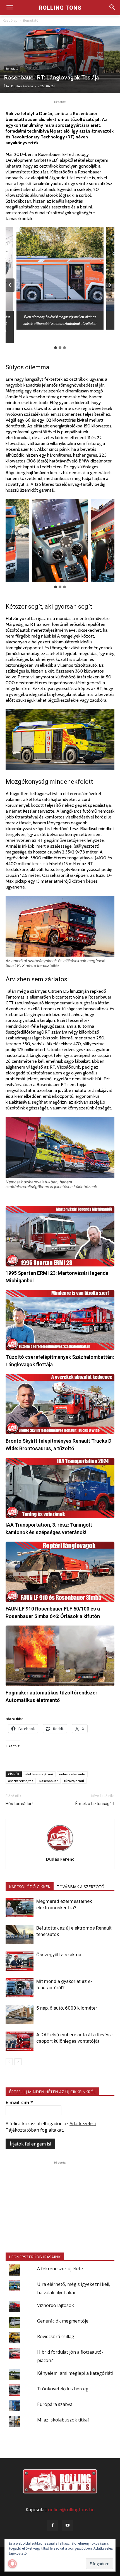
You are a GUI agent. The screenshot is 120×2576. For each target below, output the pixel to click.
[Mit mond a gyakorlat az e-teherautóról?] (20, 1988)
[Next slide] (110, 285)
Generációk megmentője (63, 2321)
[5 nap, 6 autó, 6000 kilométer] (20, 2014)
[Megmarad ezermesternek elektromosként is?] (20, 1908)
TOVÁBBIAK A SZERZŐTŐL (82, 1887)
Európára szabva (55, 2404)
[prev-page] (9, 2062)
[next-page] (18, 2062)
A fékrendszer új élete (60, 2269)
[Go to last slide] (10, 285)
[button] (60, 278)
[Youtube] (68, 2525)
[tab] (56, 348)
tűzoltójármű (74, 1781)
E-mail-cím (19, 2102)
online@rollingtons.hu (71, 2510)
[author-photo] (60, 1851)
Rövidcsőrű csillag (56, 2336)
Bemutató (31, 20)
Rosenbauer (49, 1781)
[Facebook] (52, 2525)
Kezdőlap (10, 20)
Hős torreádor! (19, 1804)
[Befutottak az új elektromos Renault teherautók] (20, 1934)
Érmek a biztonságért (95, 1804)
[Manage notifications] (12, 2564)
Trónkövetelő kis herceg (63, 2389)
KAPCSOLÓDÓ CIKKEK (30, 1887)
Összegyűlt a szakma (59, 1955)
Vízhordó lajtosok (56, 2305)
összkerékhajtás (21, 1781)
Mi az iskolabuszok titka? (63, 2420)
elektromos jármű (39, 1774)
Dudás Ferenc (22, 86)
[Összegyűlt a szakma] (20, 1961)
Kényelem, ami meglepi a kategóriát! (75, 2373)
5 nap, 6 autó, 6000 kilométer (67, 2008)
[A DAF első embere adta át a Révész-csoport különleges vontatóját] (20, 2041)
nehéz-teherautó (72, 1774)
